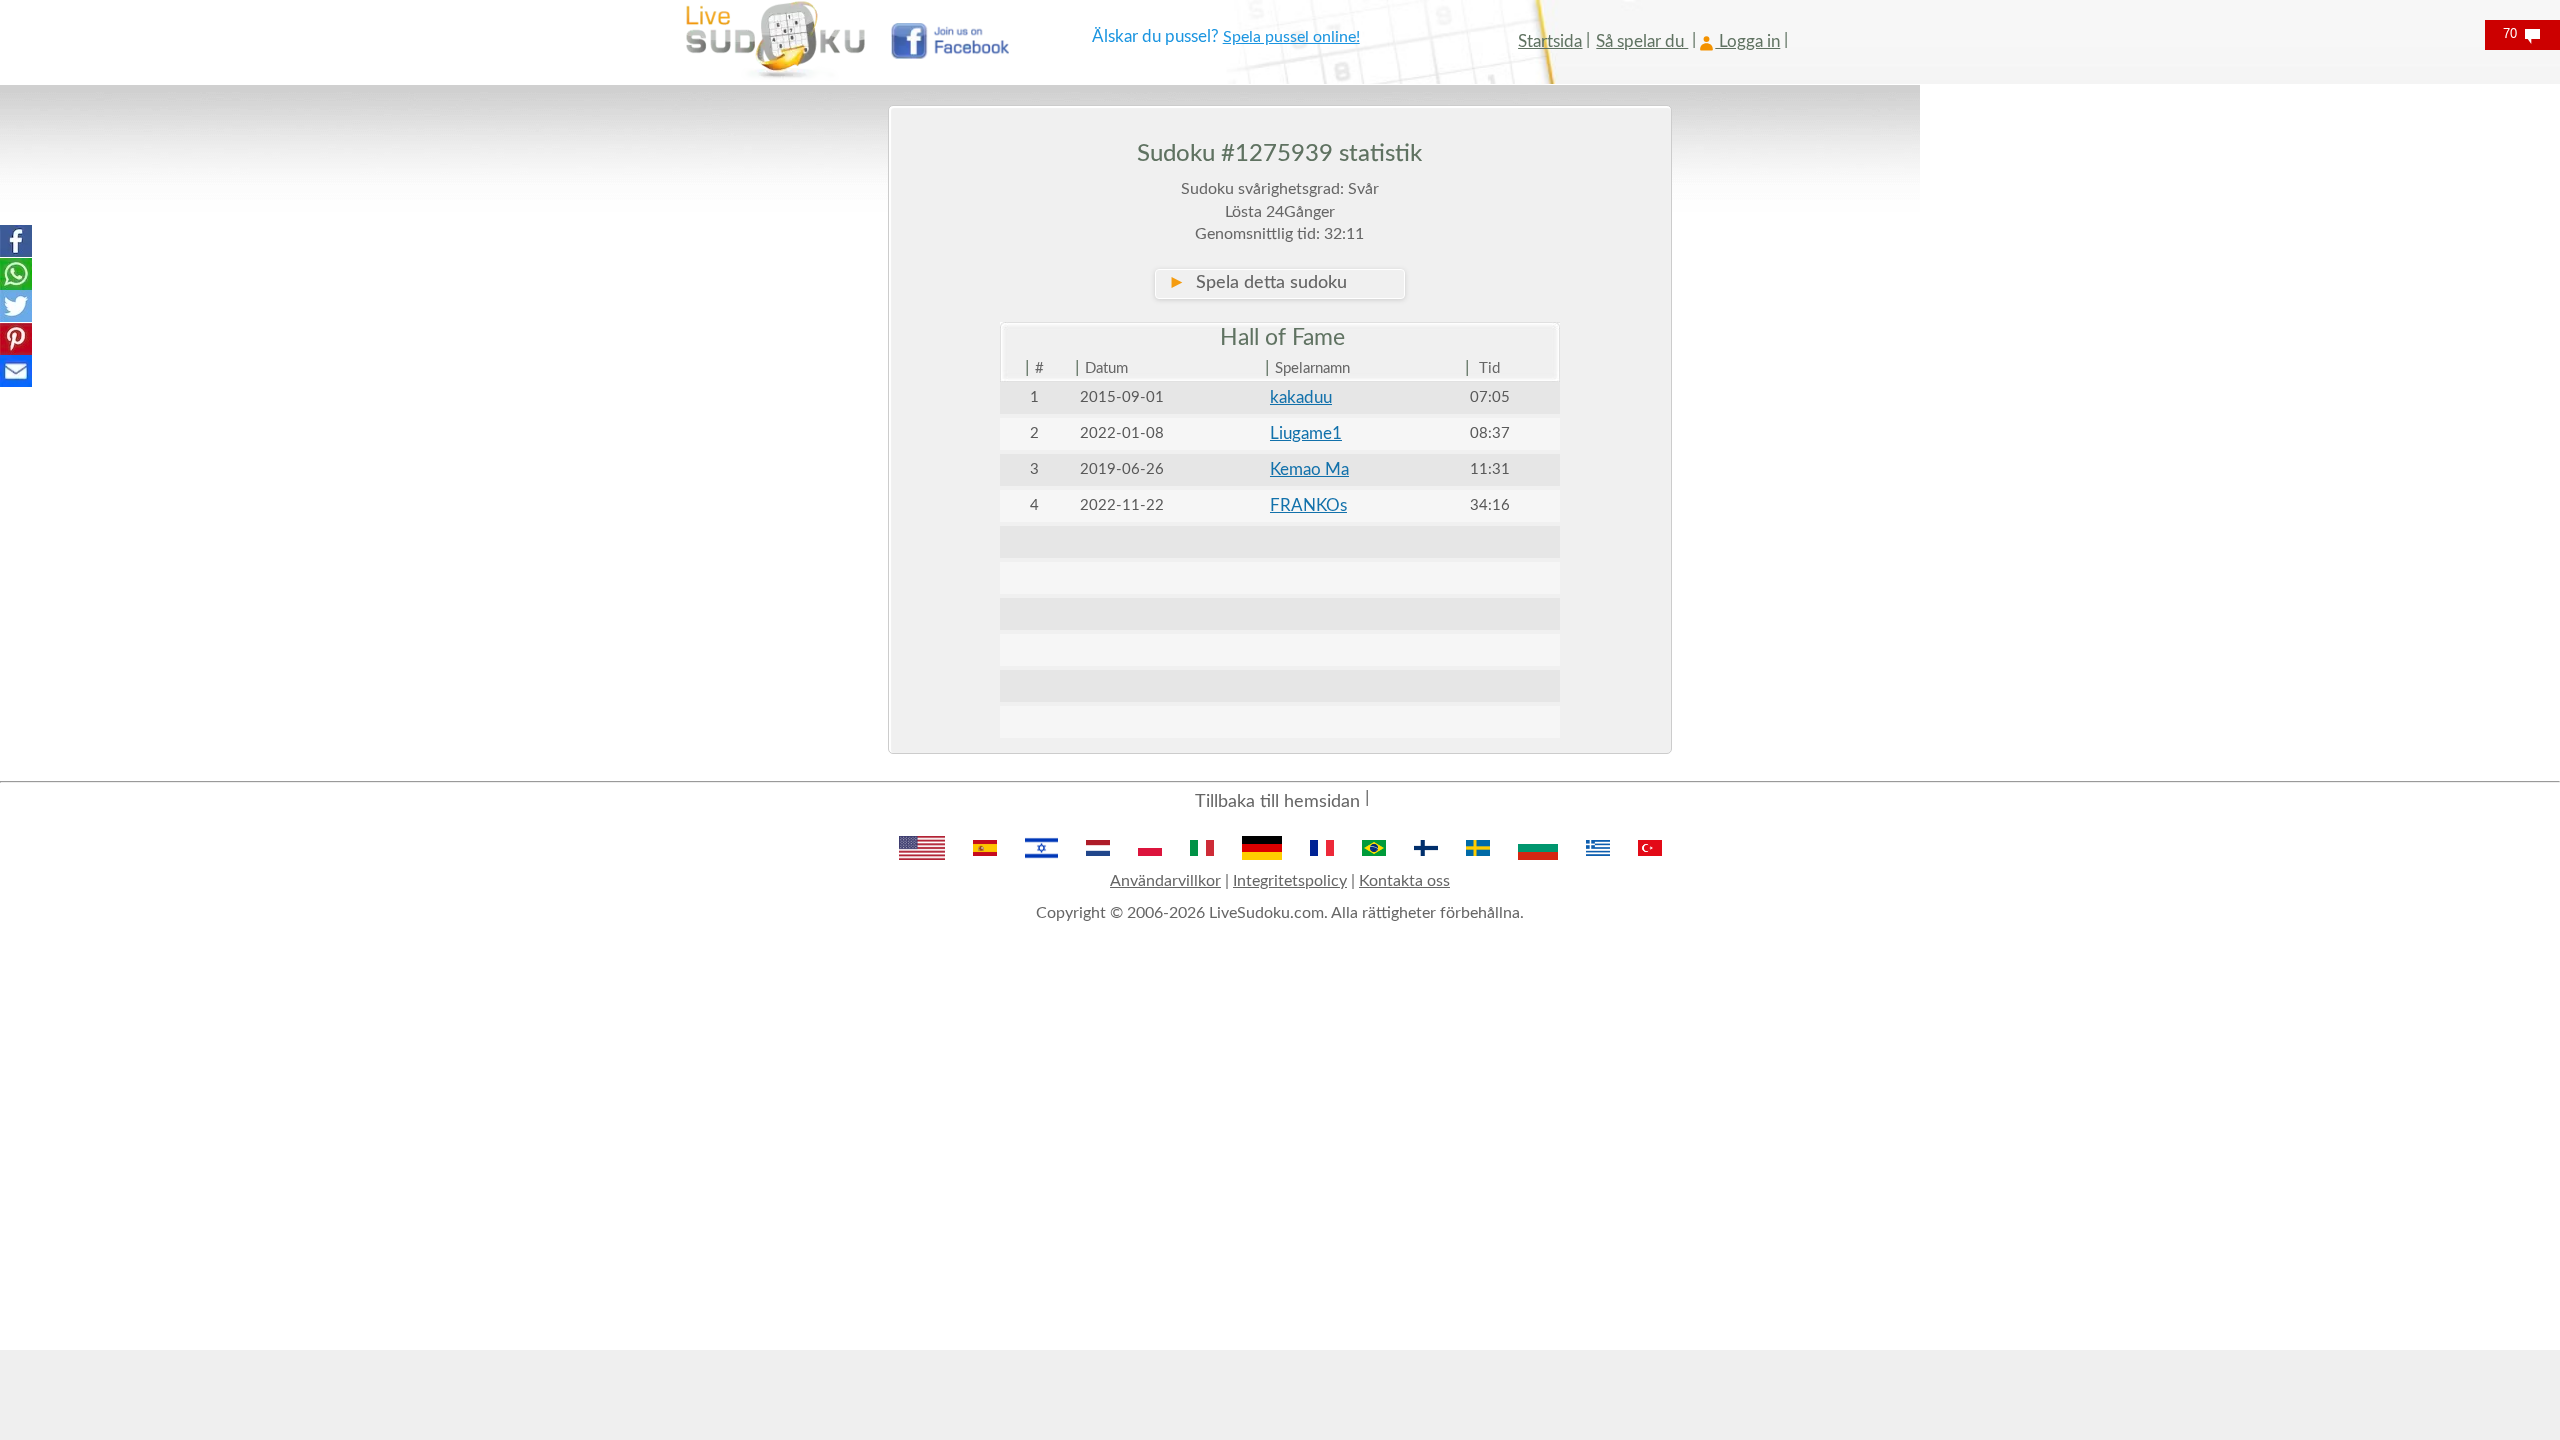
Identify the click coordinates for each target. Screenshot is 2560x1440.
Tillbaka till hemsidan (1277, 802)
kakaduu (1301, 397)
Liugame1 (1306, 433)
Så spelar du (1642, 41)
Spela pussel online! (1291, 37)
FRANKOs (1308, 505)
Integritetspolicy (1290, 881)
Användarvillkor (1165, 881)
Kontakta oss (1404, 881)
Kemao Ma (1309, 469)
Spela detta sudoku (1257, 283)
